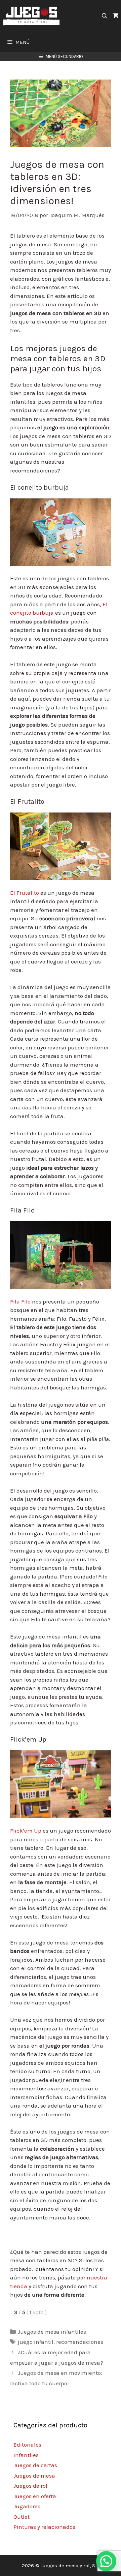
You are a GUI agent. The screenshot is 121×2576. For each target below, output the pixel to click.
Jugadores (27, 2506)
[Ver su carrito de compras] (116, 16)
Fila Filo (20, 1301)
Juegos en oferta (35, 2496)
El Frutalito (25, 893)
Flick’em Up (26, 1831)
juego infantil (36, 2342)
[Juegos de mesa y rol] (33, 16)
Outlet (22, 2517)
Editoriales (27, 2445)
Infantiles (26, 2455)
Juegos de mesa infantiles (52, 2332)
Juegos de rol (30, 2486)
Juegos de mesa (34, 2476)
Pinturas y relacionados (44, 2527)
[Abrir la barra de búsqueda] (104, 16)
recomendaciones (80, 2342)
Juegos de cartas (35, 2465)
